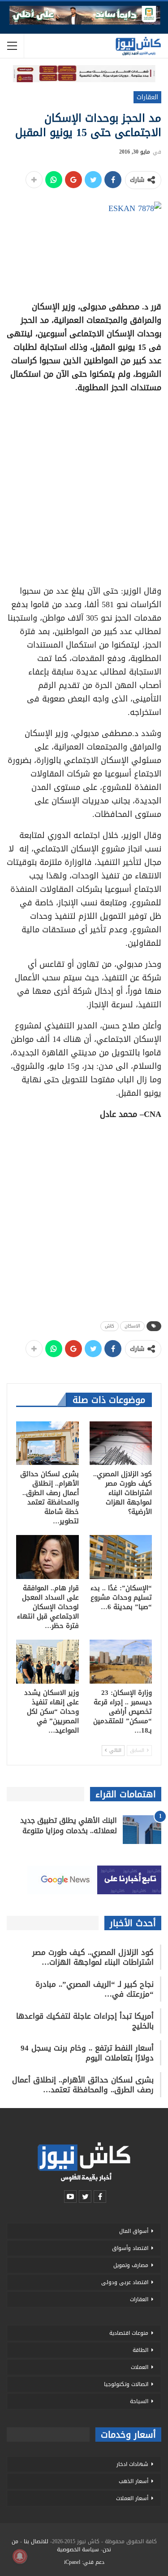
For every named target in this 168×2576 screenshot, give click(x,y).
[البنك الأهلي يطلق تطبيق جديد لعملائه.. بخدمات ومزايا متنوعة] (142, 1830)
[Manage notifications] (20, 2556)
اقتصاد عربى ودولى (125, 2282)
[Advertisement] (84, 486)
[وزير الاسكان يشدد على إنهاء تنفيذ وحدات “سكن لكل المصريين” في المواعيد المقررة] (47, 1662)
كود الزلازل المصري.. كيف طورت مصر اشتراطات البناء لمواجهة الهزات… (93, 1957)
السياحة (139, 2401)
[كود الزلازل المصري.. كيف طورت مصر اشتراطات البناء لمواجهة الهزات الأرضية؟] (121, 1443)
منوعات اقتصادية (129, 2333)
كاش (110, 1326)
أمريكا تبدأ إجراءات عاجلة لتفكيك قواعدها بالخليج (85, 2021)
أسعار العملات (132, 2498)
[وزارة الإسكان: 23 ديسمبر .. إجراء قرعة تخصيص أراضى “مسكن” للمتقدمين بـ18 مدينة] (121, 1662)
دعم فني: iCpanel (84, 2562)
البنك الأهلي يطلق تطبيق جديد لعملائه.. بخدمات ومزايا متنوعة (69, 1826)
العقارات (147, 97)
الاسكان (132, 1326)
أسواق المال (134, 2231)
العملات (140, 2367)
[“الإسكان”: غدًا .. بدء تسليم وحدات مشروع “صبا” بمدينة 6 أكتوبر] (121, 1557)
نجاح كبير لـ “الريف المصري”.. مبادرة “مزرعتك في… (95, 1989)
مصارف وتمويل (131, 2265)
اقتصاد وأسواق (130, 2248)
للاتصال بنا (36, 2541)
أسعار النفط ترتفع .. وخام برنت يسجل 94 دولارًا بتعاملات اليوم (87, 2053)
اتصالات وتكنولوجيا (126, 2384)
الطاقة (140, 2350)
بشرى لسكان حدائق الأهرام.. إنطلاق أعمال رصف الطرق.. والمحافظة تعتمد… (83, 2085)
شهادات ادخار (132, 2464)
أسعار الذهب (134, 2481)
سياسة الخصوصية (78, 2550)
